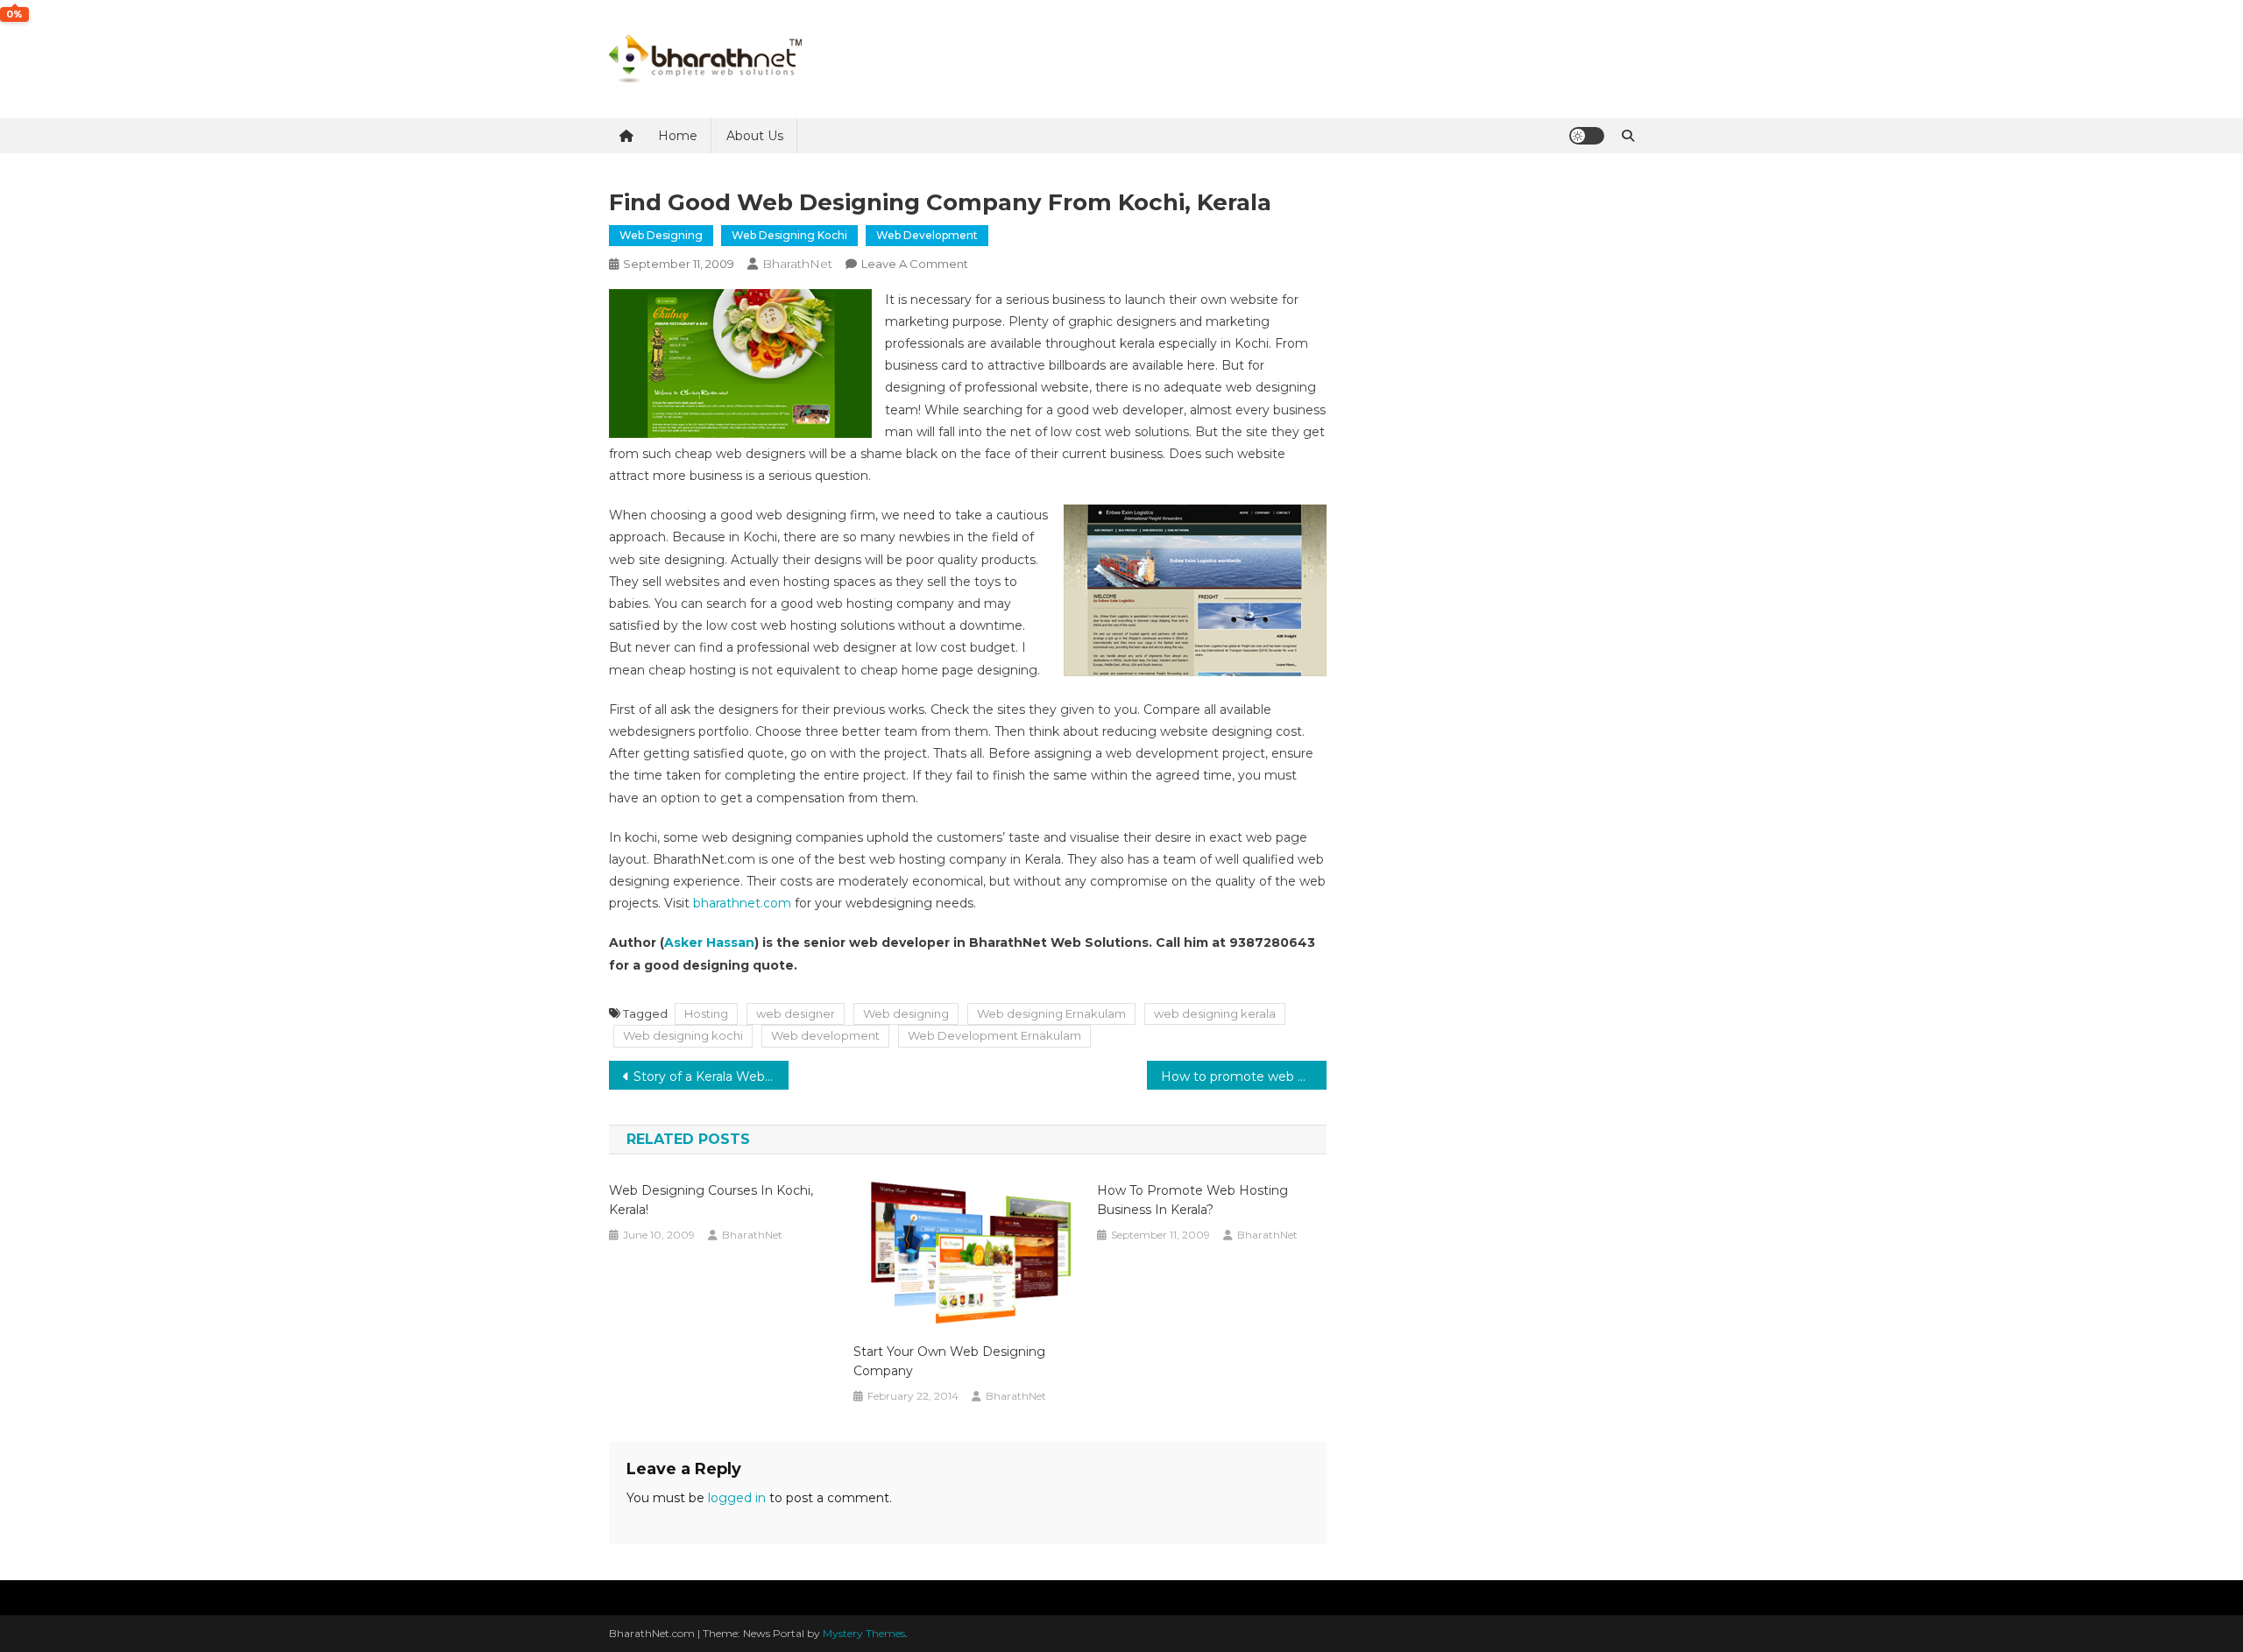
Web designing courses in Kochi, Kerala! (711, 1200)
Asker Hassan (709, 942)
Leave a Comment (915, 264)
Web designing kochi (789, 235)
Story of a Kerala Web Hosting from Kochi (711, 1077)
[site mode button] (1587, 136)
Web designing (661, 235)
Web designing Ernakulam (1051, 1013)
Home (678, 136)
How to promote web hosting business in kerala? (1244, 1077)
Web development (927, 235)
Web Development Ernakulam (994, 1035)
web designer (796, 1013)
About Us (755, 136)
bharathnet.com (742, 903)
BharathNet (797, 264)
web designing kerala (1215, 1013)
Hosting (706, 1013)
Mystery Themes (864, 1633)
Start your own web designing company (949, 1361)
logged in (737, 1498)
